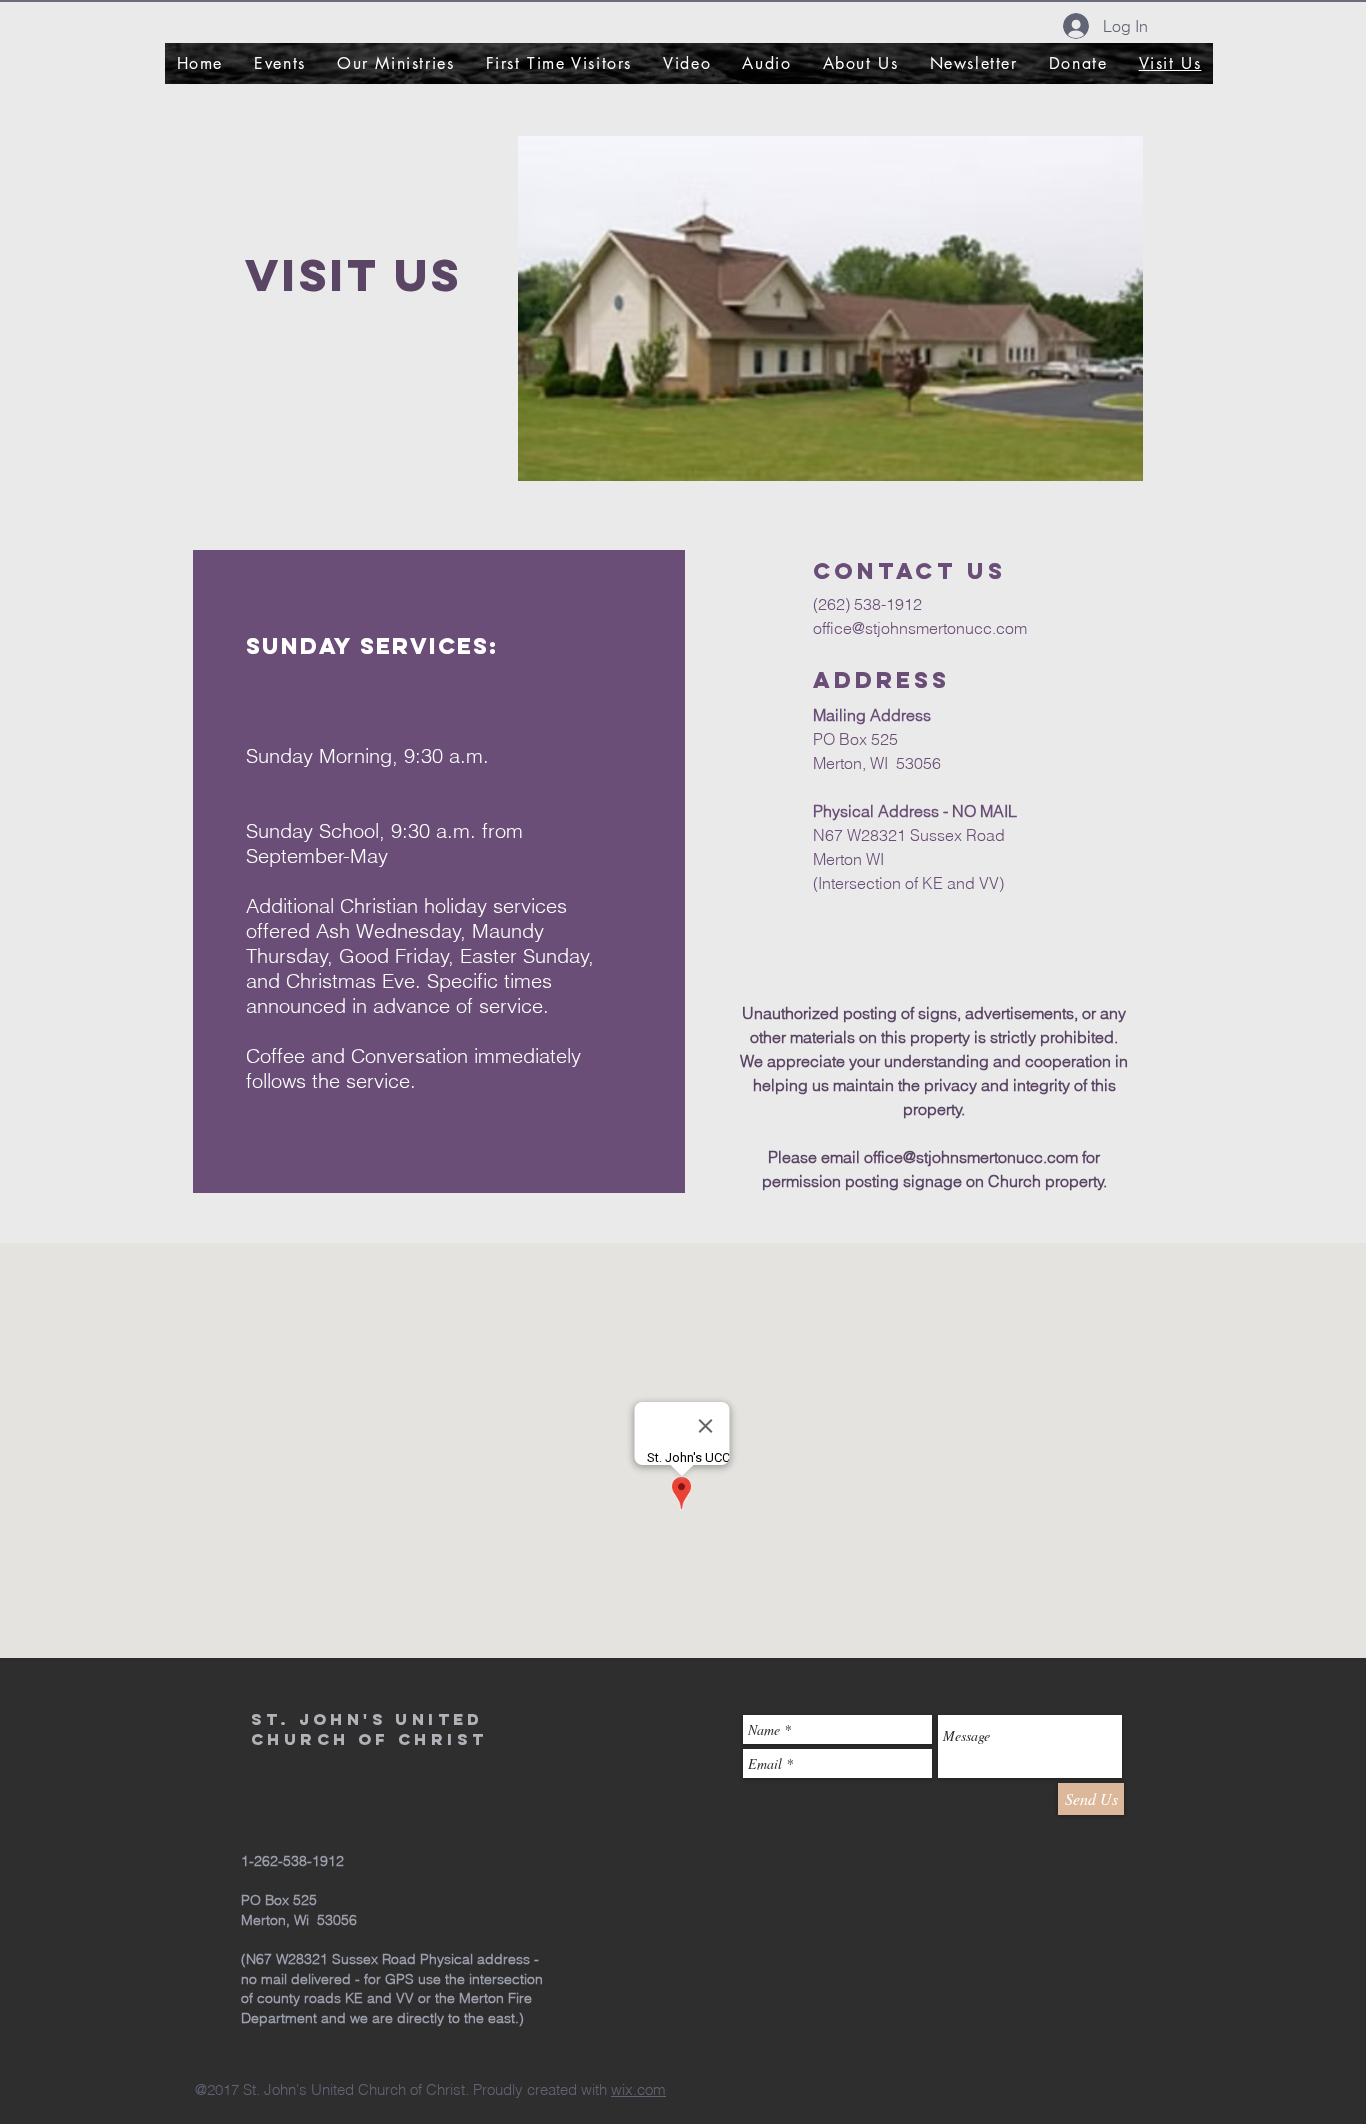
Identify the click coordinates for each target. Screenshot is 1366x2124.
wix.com (638, 2089)
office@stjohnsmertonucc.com (920, 628)
